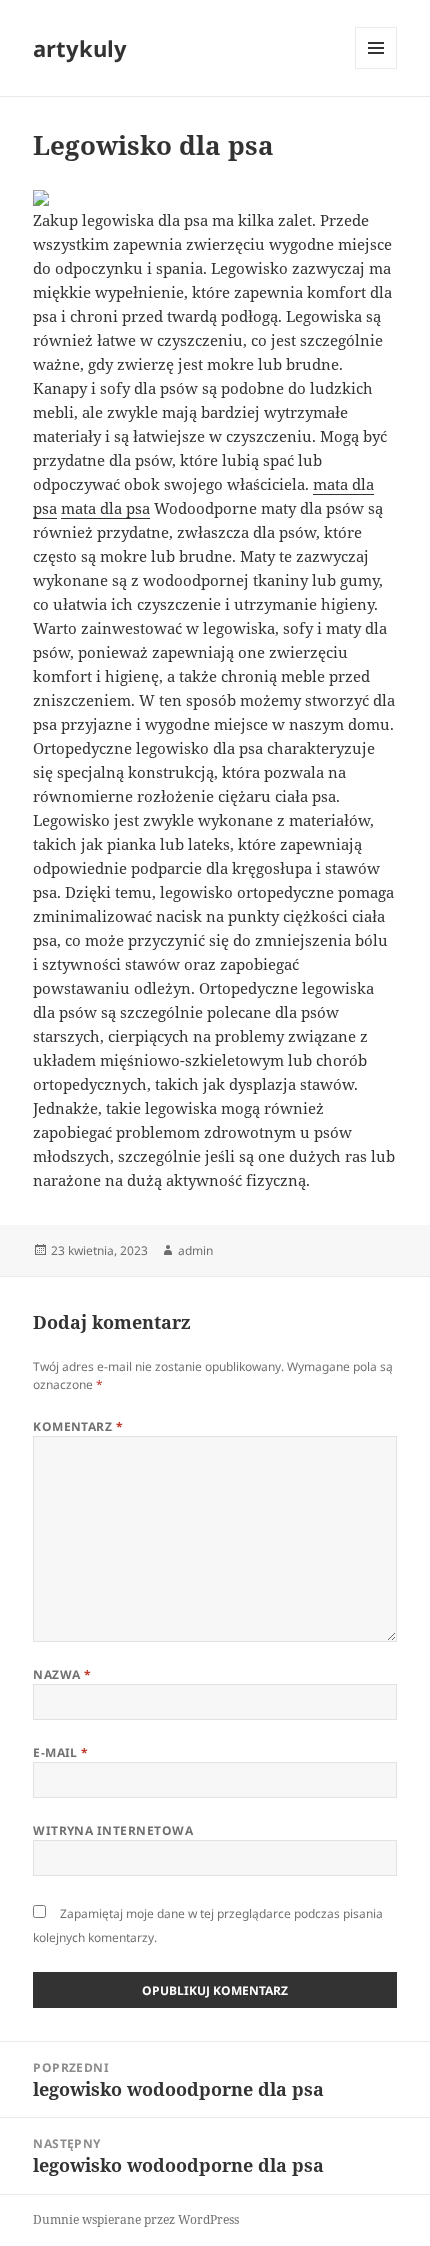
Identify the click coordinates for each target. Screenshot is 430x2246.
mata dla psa (105, 508)
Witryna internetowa (113, 1830)
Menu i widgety (376, 68)
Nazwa (62, 1674)
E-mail (61, 1752)
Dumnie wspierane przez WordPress (136, 2219)
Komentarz (78, 1426)
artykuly (80, 48)
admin (195, 1250)
